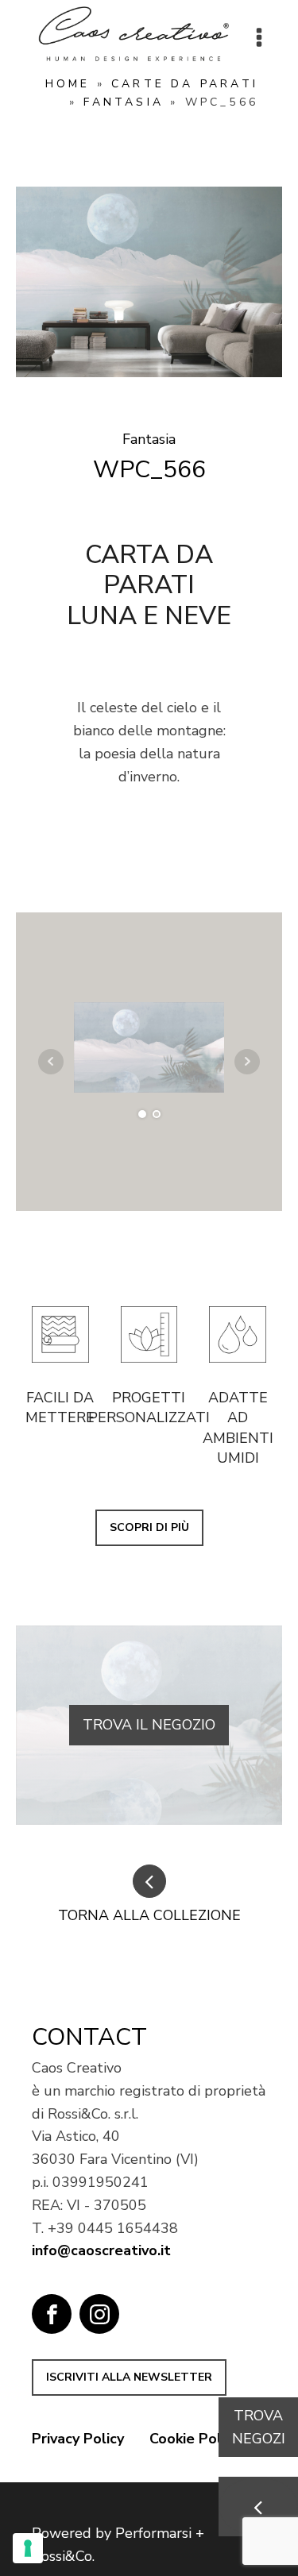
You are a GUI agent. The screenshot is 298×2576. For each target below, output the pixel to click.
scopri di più (149, 1527)
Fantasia (124, 102)
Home (68, 84)
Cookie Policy (194, 2439)
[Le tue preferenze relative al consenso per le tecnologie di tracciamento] (28, 2548)
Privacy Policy (78, 2439)
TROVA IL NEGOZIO (149, 1725)
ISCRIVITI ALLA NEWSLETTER (129, 2377)
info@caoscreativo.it (101, 2250)
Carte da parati (185, 84)
